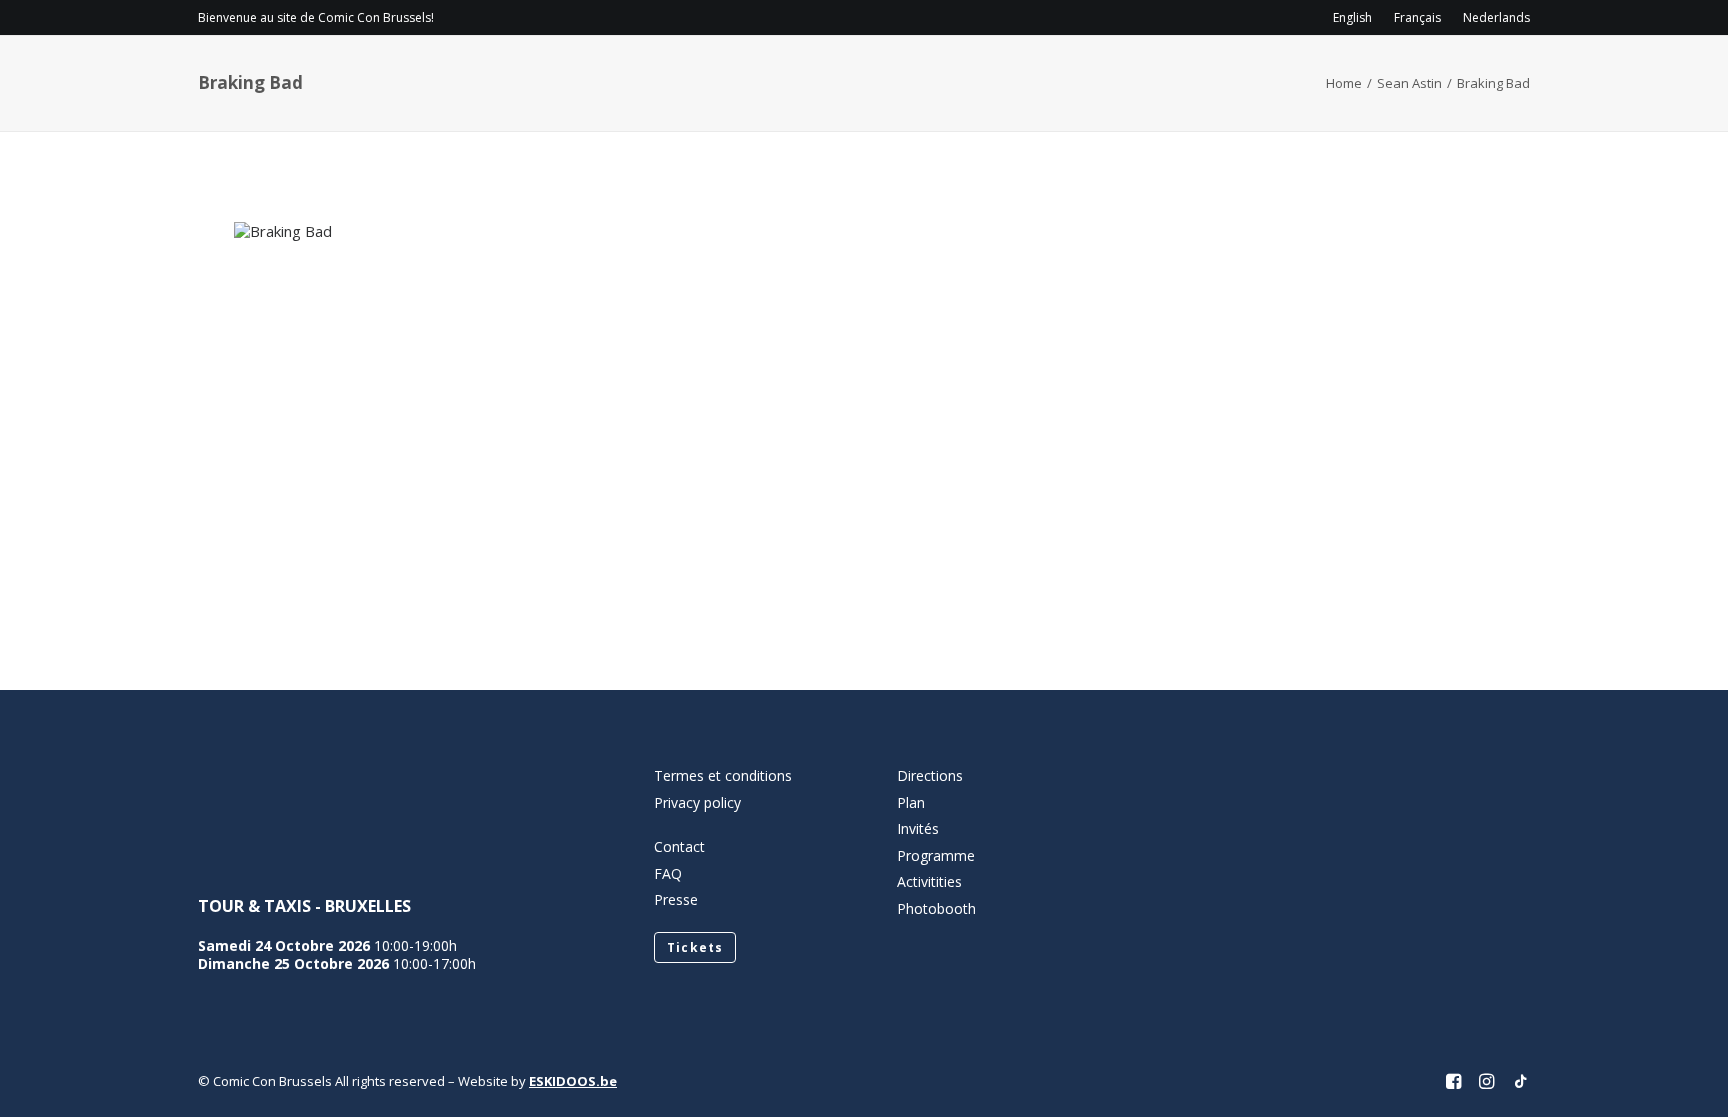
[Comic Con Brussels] (309, 75)
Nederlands (1496, 17)
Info (876, 75)
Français (1417, 17)
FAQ (668, 873)
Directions (930, 775)
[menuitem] (1357, 17)
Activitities (929, 881)
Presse (676, 899)
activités (1202, 75)
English (1352, 17)
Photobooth (936, 908)
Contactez (1336, 75)
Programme (991, 75)
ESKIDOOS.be (573, 1081)
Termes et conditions (723, 775)
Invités (1102, 75)
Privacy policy (697, 802)
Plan (911, 802)
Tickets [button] (695, 947)
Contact (679, 846)
